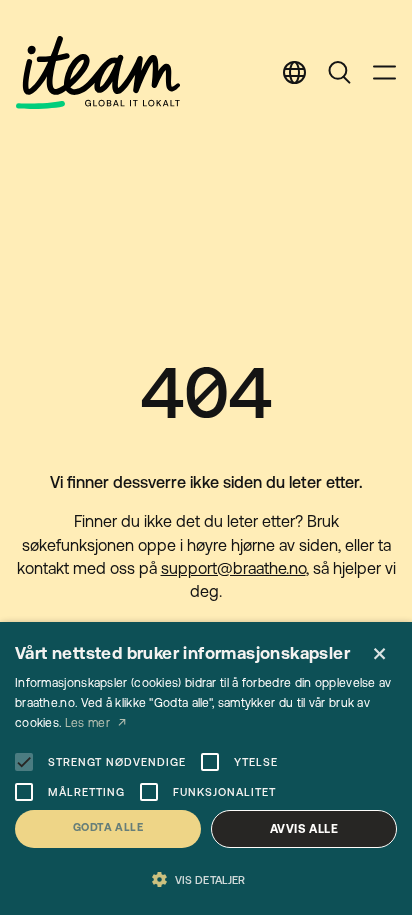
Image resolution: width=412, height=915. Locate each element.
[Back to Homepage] (98, 72)
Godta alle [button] (108, 827)
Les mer (89, 723)
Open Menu (384, 72)
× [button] (379, 654)
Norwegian (299, 178)
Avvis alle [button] (304, 829)
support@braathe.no (233, 568)
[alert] (206, 768)
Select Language (294, 72)
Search (339, 72)
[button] (206, 880)
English (281, 132)
